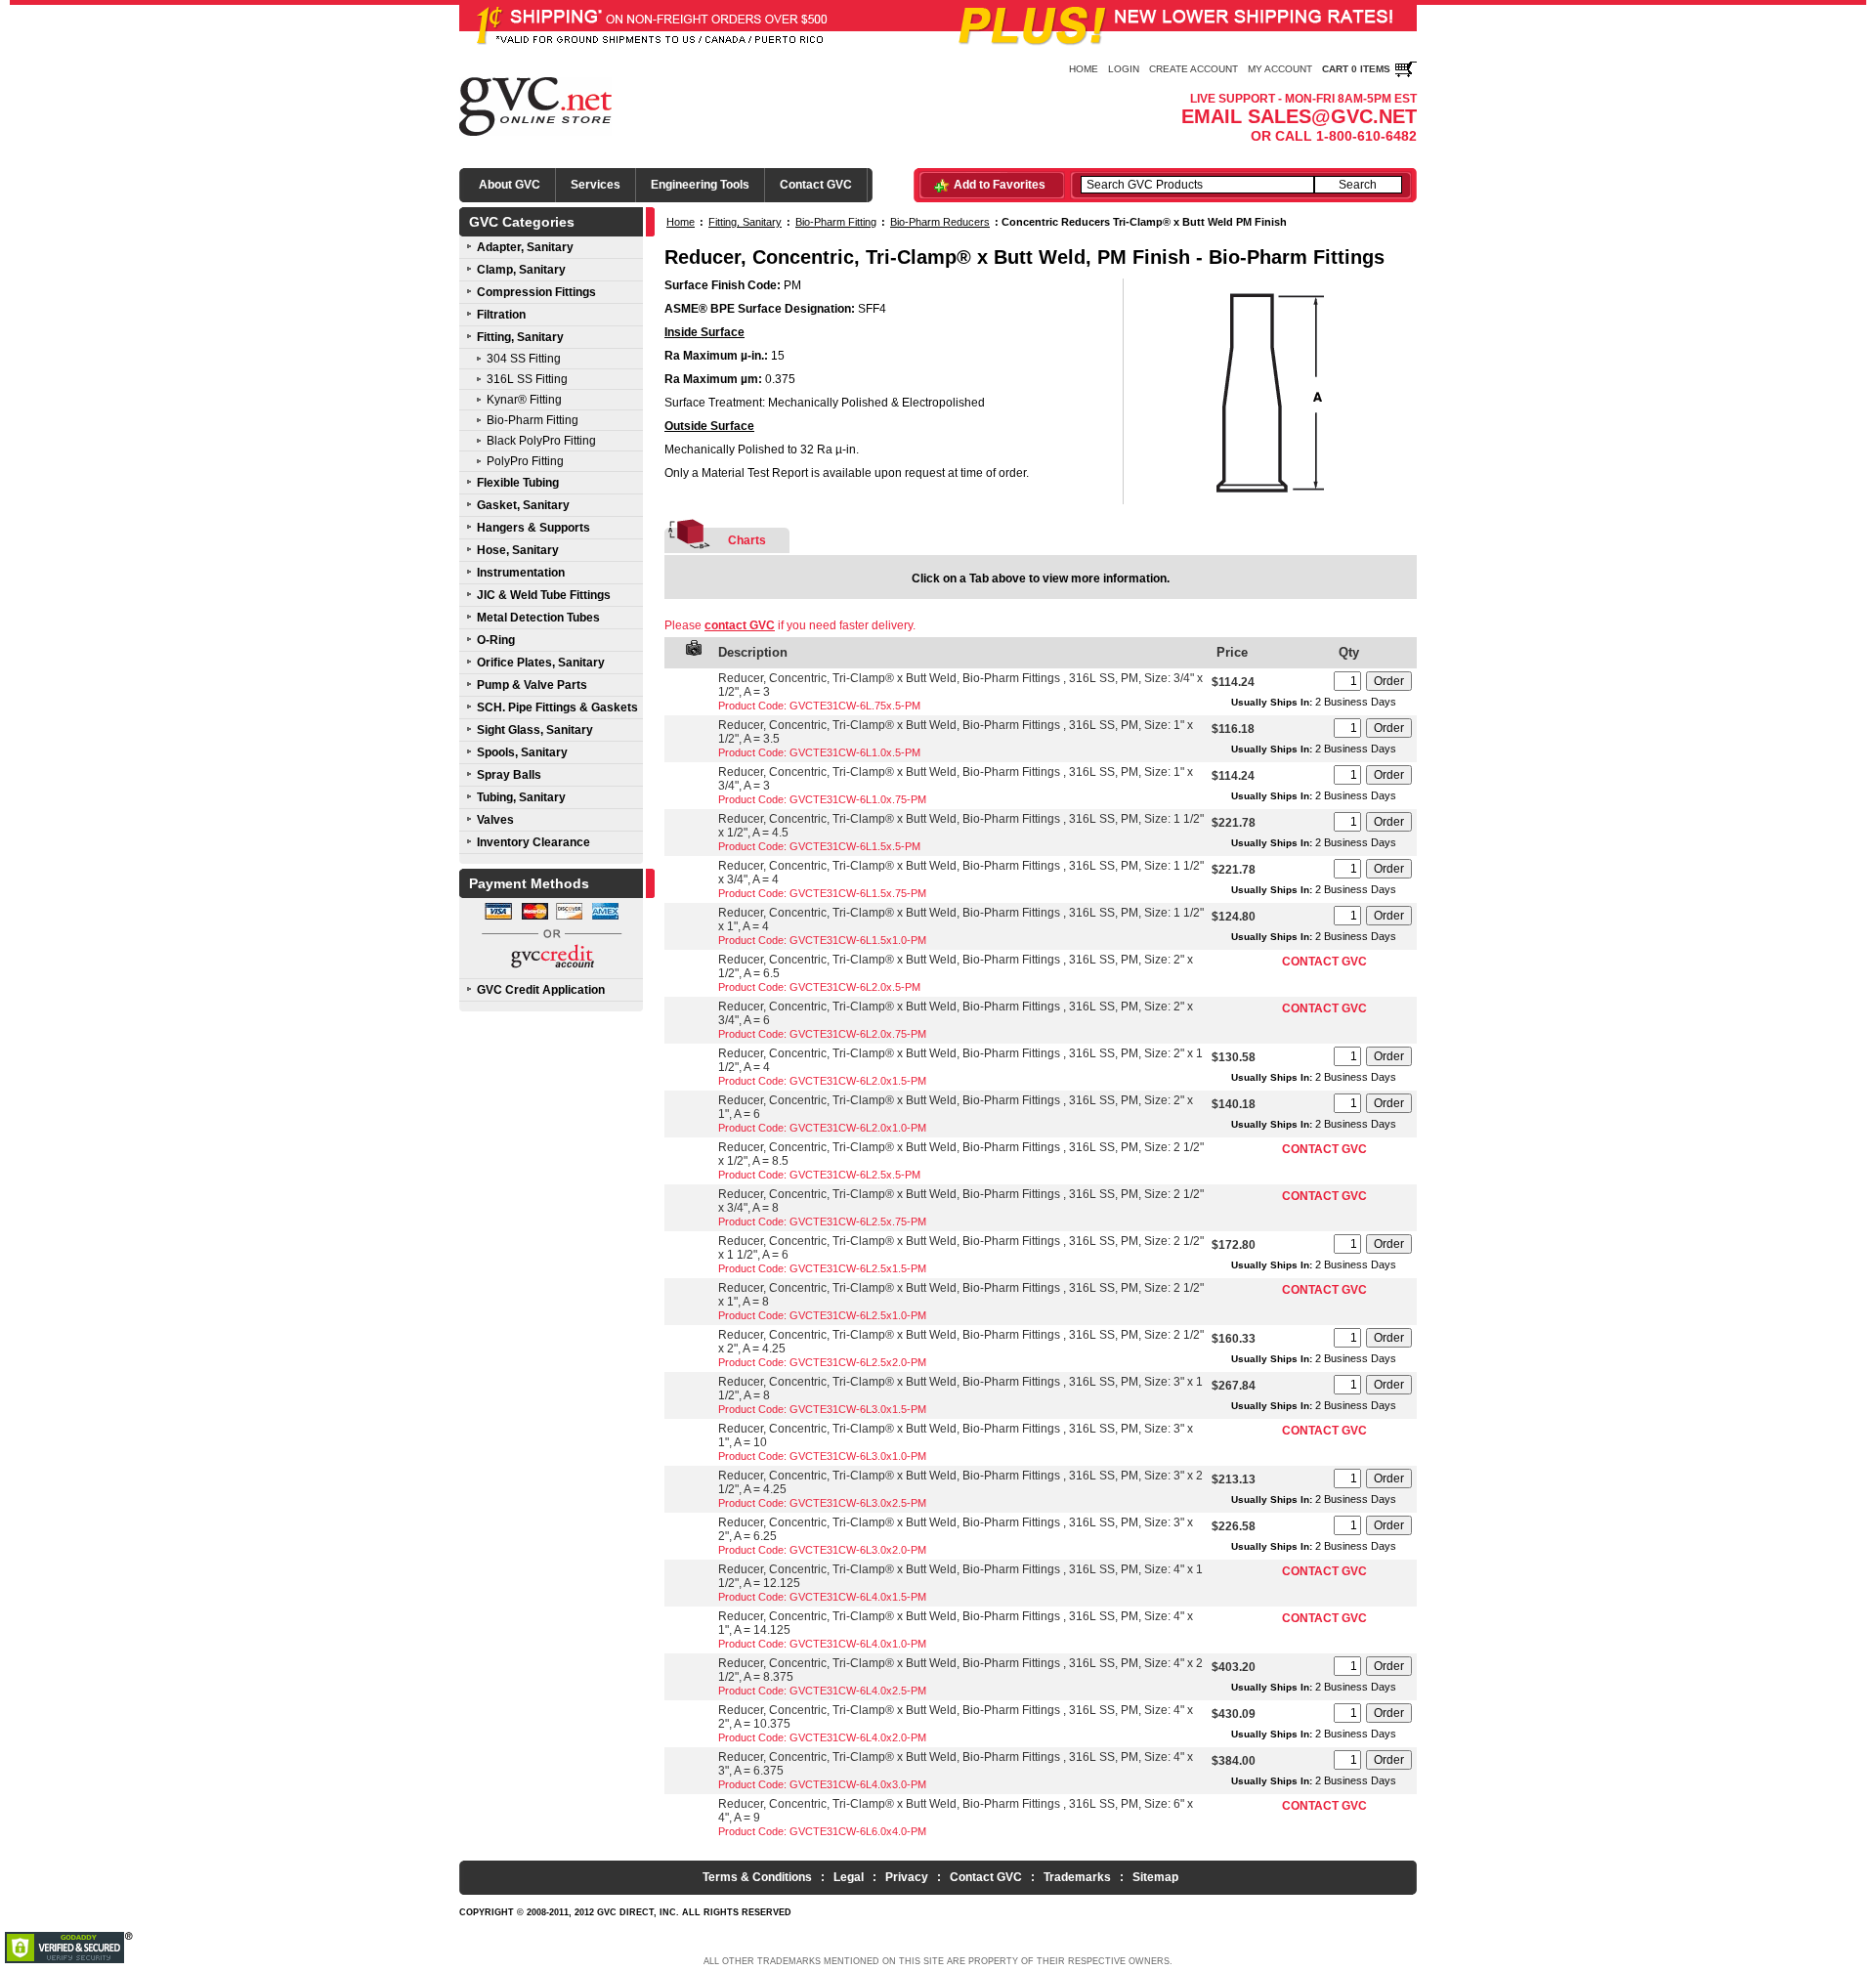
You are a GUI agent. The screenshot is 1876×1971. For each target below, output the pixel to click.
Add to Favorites (1000, 185)
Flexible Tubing (518, 483)
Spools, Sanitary (522, 752)
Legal (849, 1877)
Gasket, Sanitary (523, 505)
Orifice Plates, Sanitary (541, 663)
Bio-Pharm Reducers (940, 222)
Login (1124, 69)
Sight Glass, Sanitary (535, 730)
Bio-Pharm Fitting (533, 420)
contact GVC (740, 625)
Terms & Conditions (757, 1877)
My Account (1280, 69)
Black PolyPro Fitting (541, 441)
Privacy (907, 1877)
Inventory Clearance (533, 842)
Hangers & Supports (533, 528)
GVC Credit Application (541, 990)
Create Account (1194, 69)
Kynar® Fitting (524, 400)
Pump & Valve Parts (532, 685)
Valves (495, 820)
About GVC (510, 185)
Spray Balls (509, 775)
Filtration (501, 315)
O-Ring (496, 640)
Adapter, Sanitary (525, 247)
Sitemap (1155, 1877)
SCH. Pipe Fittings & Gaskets (557, 707)
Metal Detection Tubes (538, 618)
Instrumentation (521, 573)
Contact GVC (816, 185)
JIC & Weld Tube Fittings (544, 595)
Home (1084, 69)
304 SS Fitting (524, 359)
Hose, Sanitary (518, 550)
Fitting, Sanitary (520, 337)
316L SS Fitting (527, 379)
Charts (747, 540)
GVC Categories (522, 222)
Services (596, 185)
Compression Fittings (536, 292)
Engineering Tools (700, 185)
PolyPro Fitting (525, 461)
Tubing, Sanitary (521, 797)
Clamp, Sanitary (521, 270)
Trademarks (1077, 1877)
